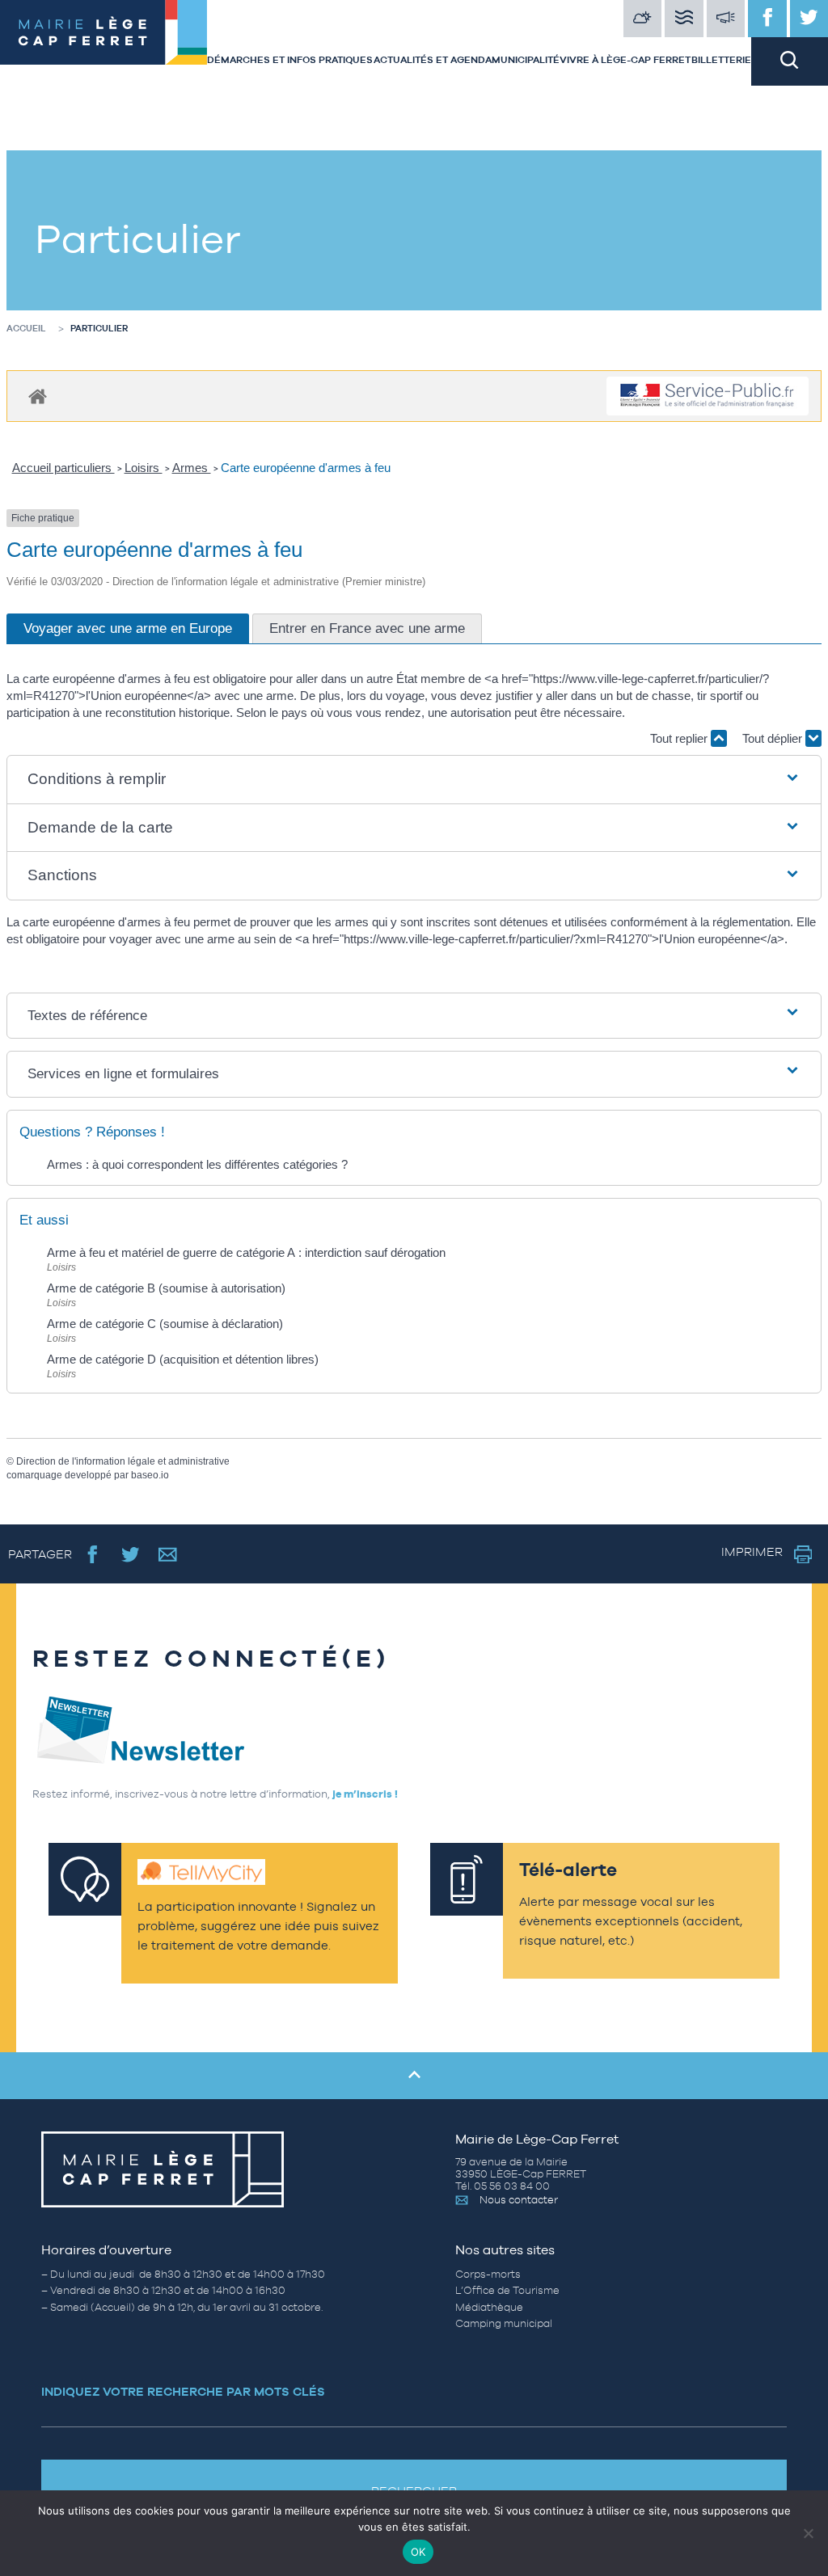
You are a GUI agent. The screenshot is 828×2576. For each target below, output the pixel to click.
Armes (192, 468)
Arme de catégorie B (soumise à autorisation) (166, 1288)
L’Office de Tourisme (507, 2290)
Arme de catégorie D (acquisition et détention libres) (183, 1359)
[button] (414, 780)
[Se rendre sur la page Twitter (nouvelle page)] (131, 1554)
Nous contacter (519, 2200)
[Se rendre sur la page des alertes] (726, 19)
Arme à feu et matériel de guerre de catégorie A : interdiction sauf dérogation (246, 1252)
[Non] (808, 2533)
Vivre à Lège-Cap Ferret (625, 60)
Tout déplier (774, 738)
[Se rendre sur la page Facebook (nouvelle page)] (93, 1554)
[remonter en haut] (414, 2076)
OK (418, 2552)
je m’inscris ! (365, 1794)
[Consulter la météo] (643, 19)
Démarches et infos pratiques (290, 60)
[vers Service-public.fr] (708, 396)
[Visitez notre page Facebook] (767, 19)
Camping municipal (504, 2323)
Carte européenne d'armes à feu (306, 468)
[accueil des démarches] (38, 396)
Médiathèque (489, 2307)
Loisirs (144, 468)
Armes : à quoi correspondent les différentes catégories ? (197, 1164)
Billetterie (721, 60)
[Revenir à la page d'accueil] (103, 43)
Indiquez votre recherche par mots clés (183, 2391)
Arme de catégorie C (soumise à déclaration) (165, 1324)
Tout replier (680, 738)
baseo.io (150, 1475)
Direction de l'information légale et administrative (123, 1461)
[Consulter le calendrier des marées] (684, 19)
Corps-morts (488, 2274)
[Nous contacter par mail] (168, 1554)
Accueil (26, 328)
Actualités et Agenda (433, 60)
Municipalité (526, 60)
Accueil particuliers (63, 468)
